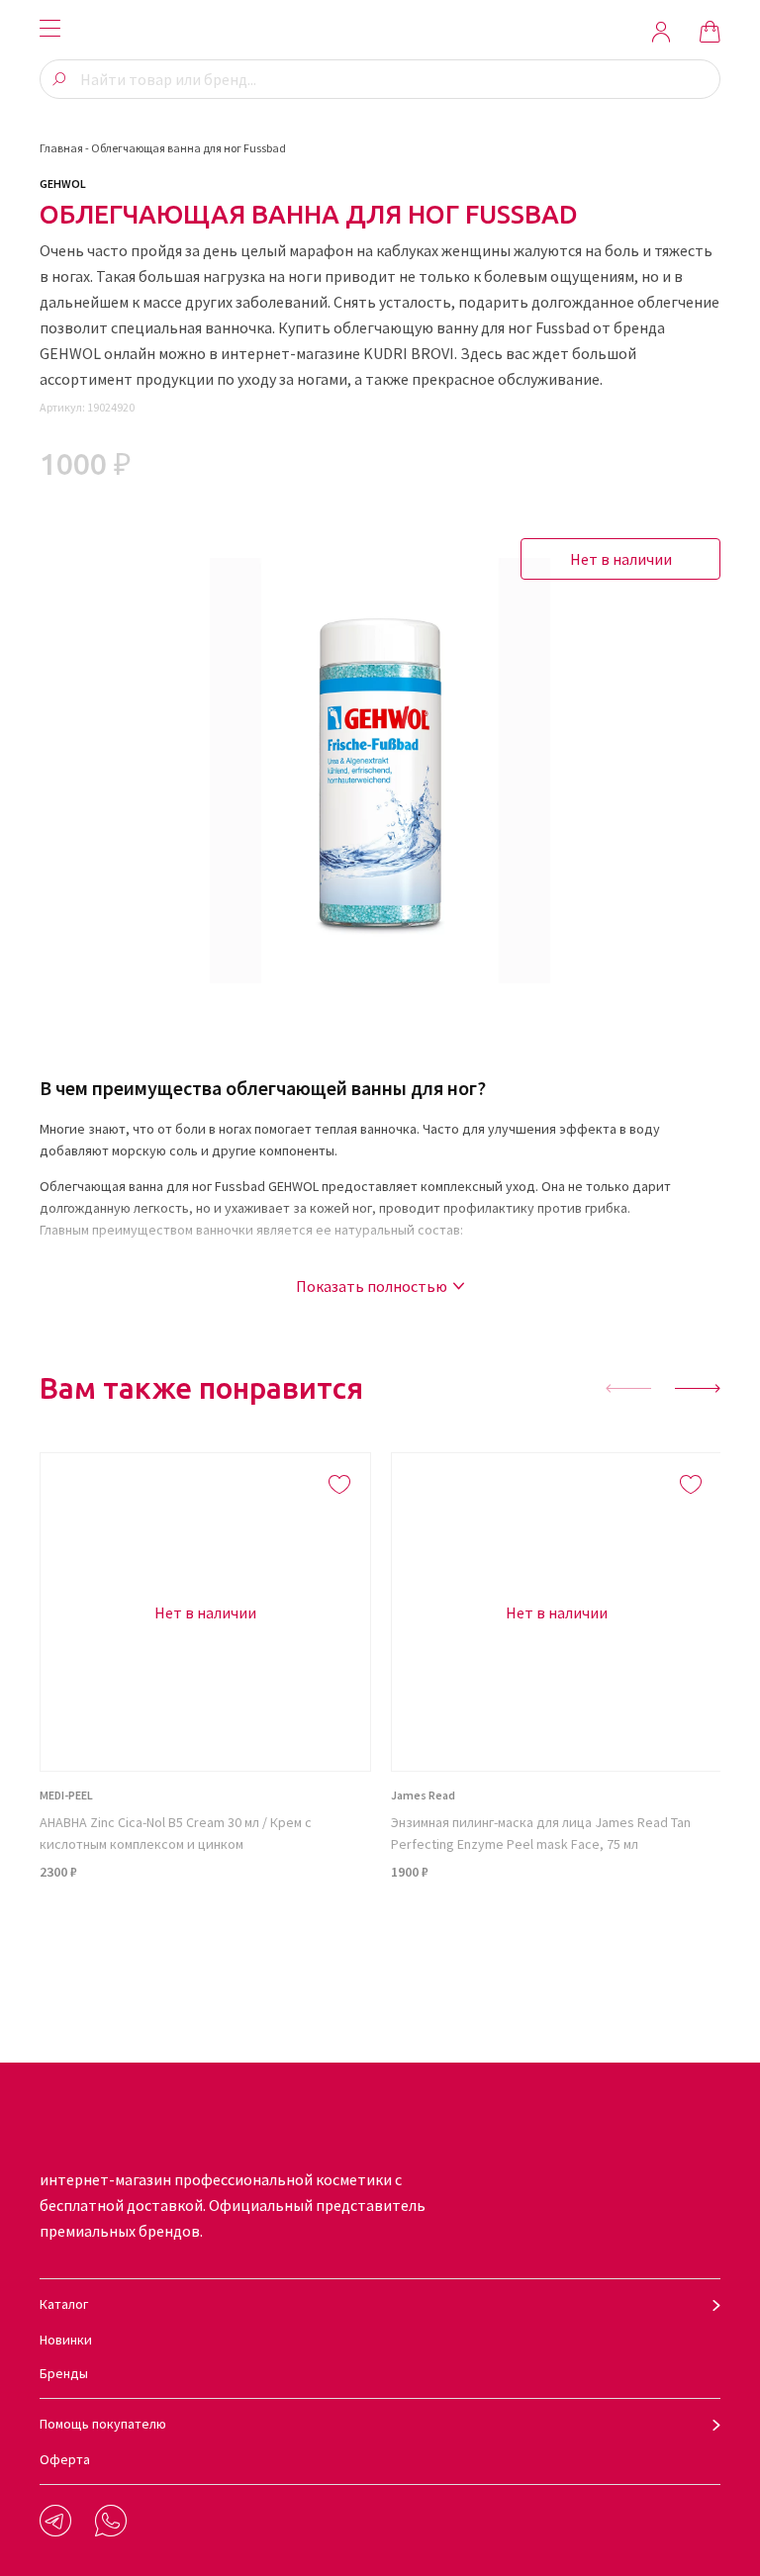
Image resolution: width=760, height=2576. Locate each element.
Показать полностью (372, 1286)
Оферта (65, 2459)
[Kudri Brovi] (380, 32)
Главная (61, 148)
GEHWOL (63, 184)
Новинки (66, 2340)
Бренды (64, 2373)
